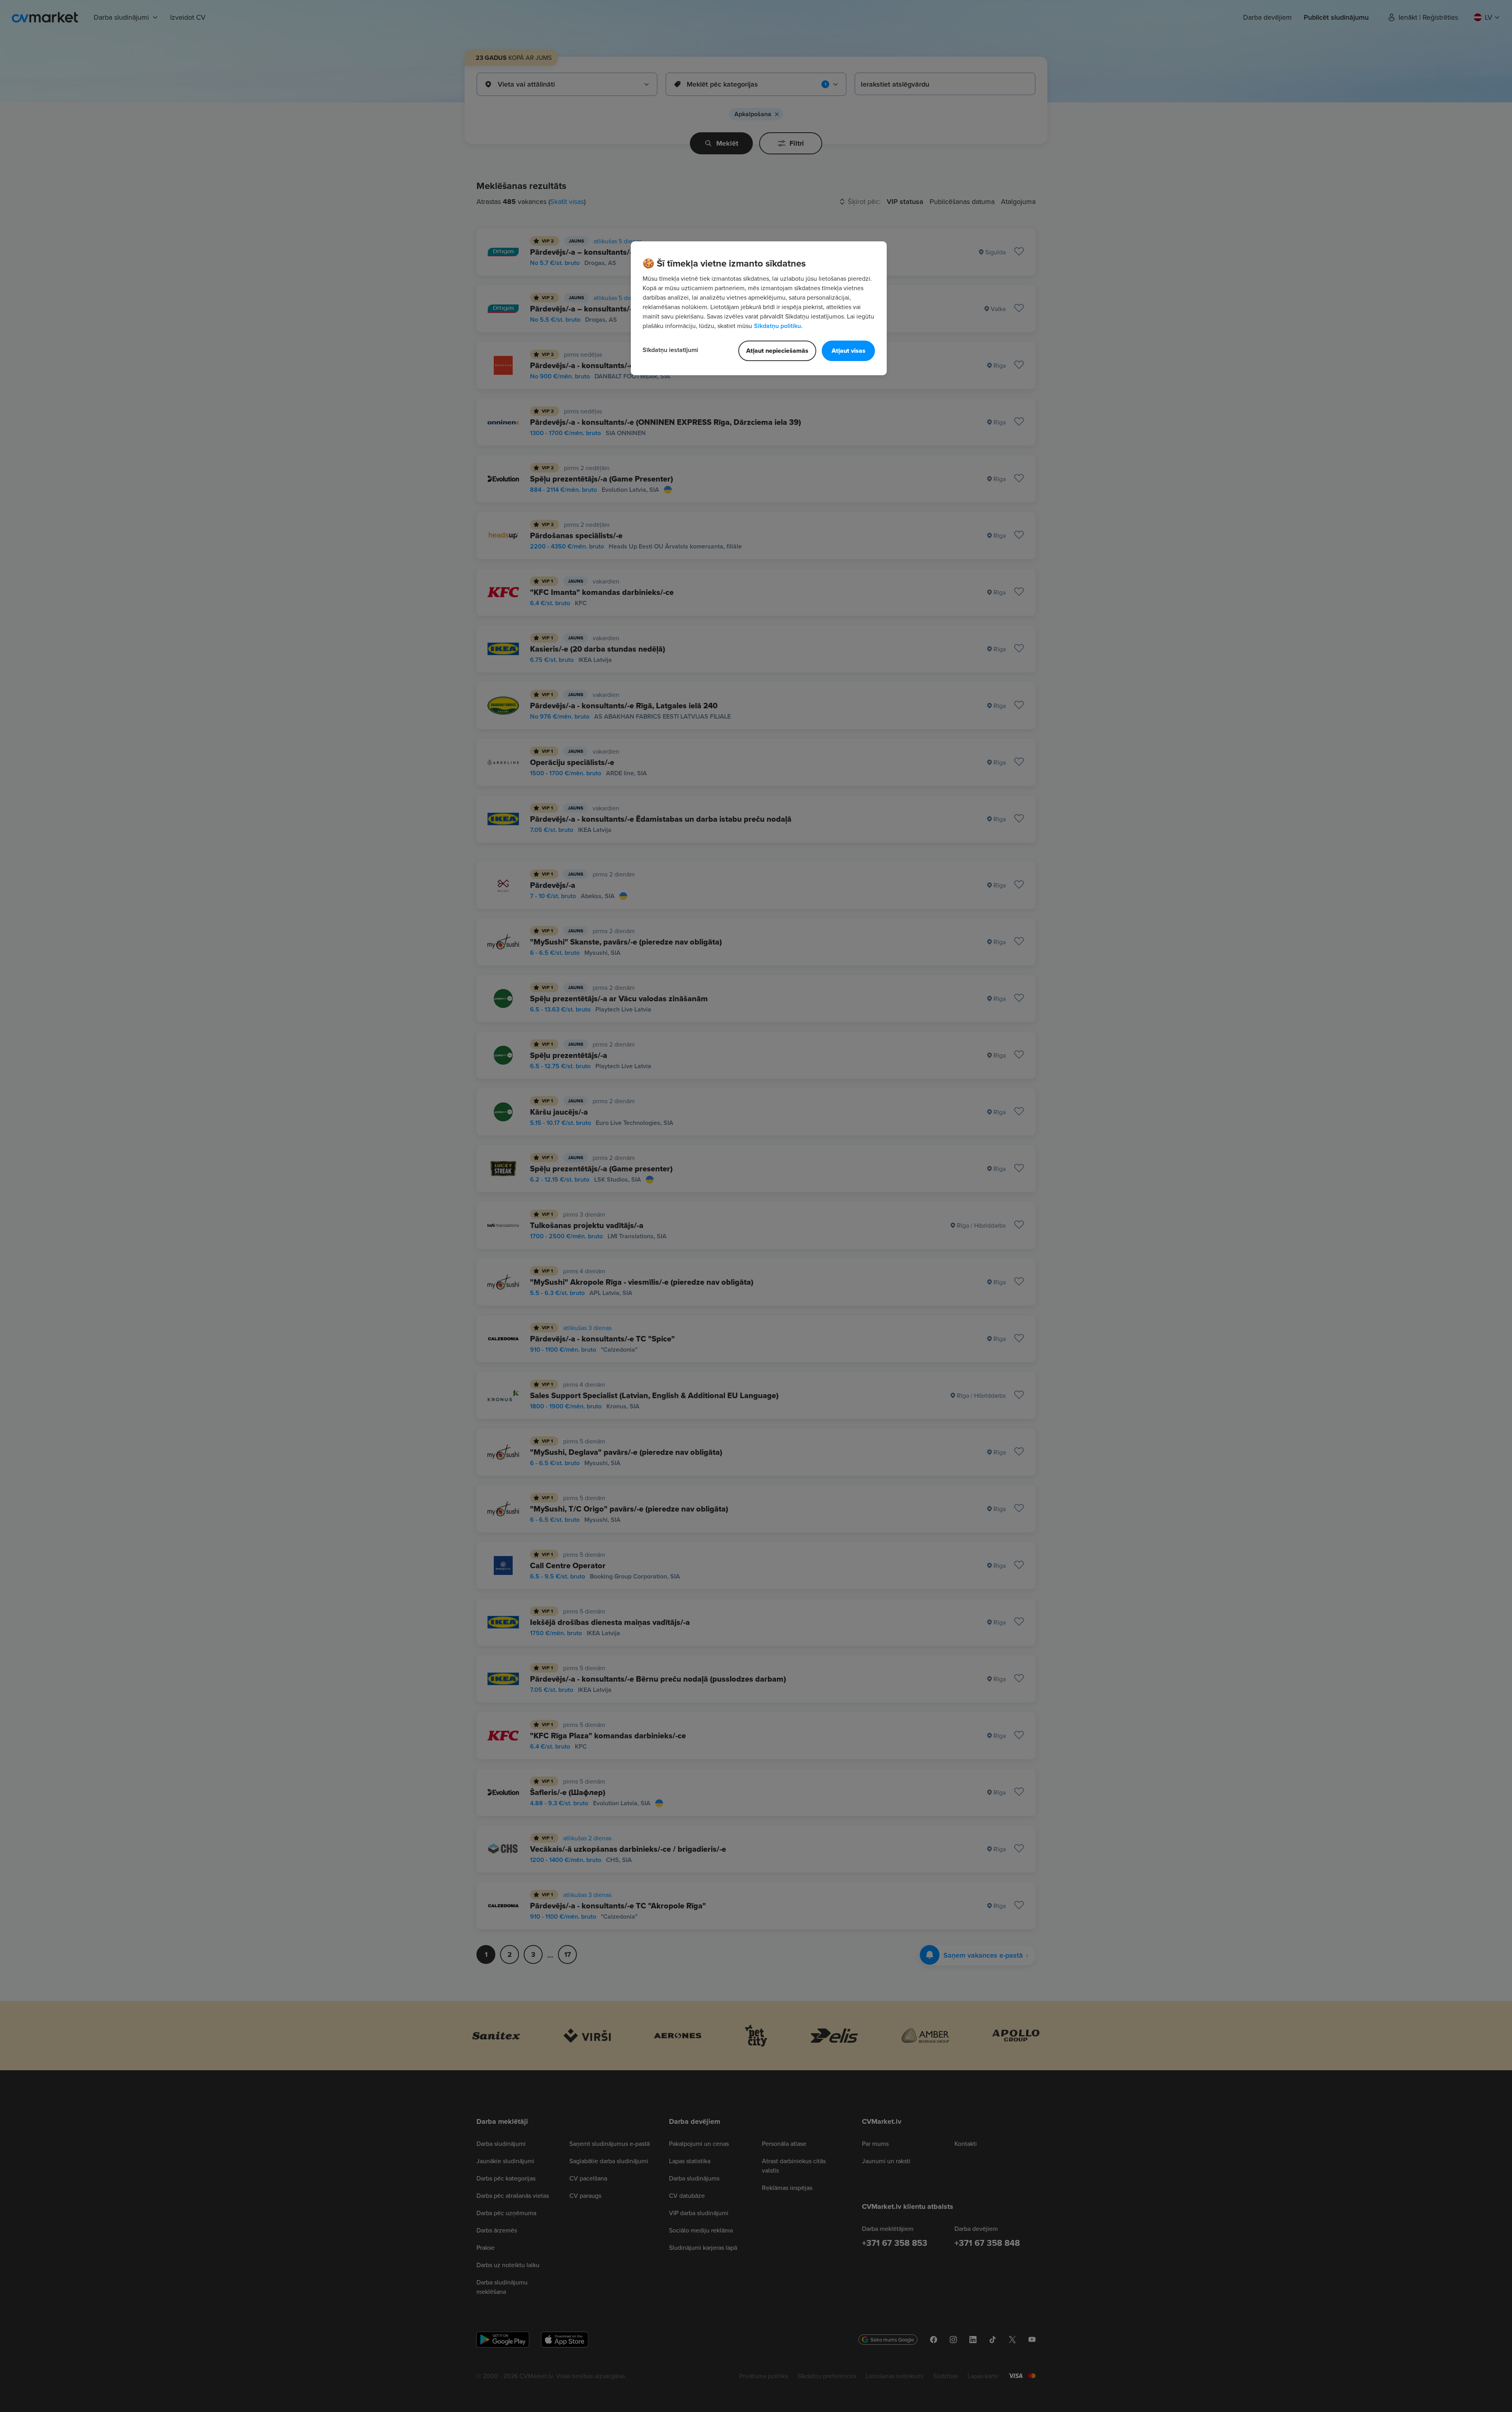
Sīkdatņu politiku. (778, 326)
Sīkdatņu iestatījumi (670, 350)
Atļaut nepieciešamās (777, 351)
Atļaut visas (849, 351)
